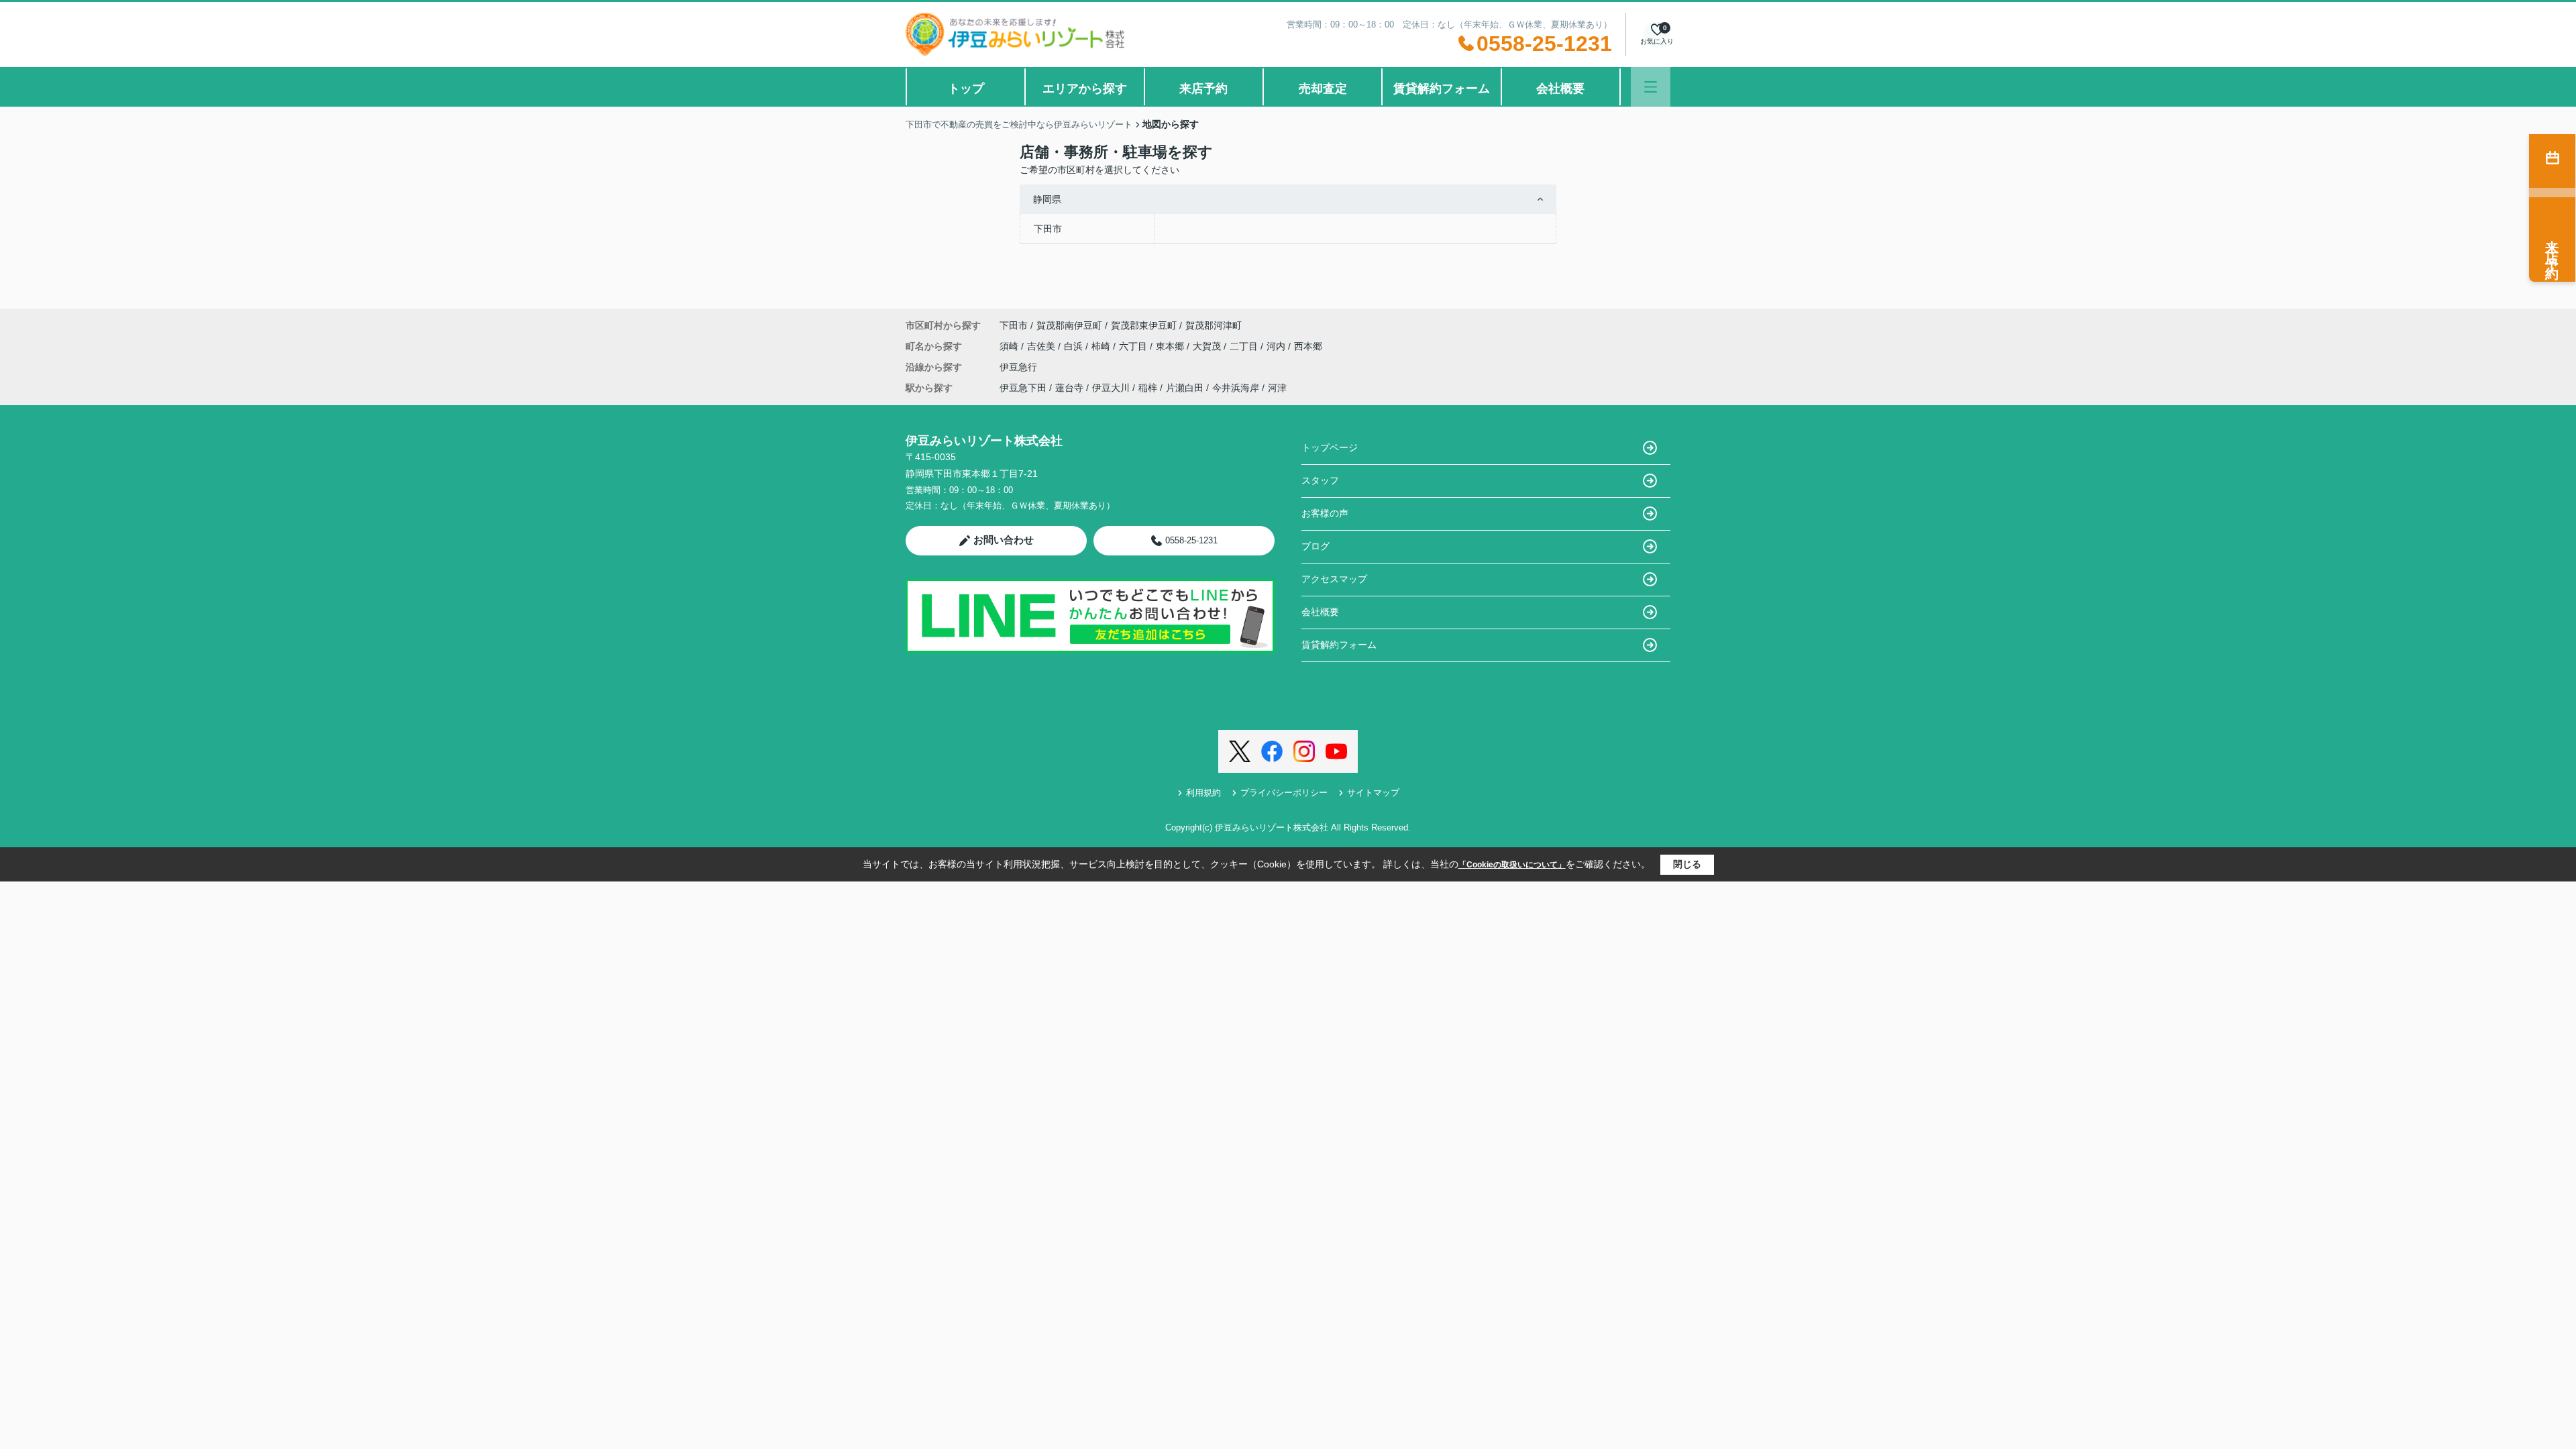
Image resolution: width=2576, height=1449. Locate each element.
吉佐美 (1042, 346)
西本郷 (1308, 346)
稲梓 (1148, 388)
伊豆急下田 (1023, 388)
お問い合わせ (1004, 540)
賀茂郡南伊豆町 (1069, 325)
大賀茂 (1208, 346)
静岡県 (1047, 199)
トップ (966, 89)
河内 (1277, 346)
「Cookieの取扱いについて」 (1512, 865)
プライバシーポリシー (1284, 793)
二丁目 (1245, 346)
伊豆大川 (1111, 388)
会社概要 (1560, 89)
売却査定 (1323, 89)
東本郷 (1171, 346)
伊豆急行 (1018, 367)
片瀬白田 (1185, 388)
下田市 (1048, 229)
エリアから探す (1085, 89)
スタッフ (1320, 480)
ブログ (1316, 546)
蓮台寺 (1069, 388)
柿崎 (1102, 346)
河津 (1277, 388)
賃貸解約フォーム (1442, 89)
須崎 (1010, 346)
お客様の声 (1325, 513)
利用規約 (1203, 793)
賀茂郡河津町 (1214, 325)
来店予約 (1203, 89)
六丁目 (1134, 346)
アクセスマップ (1334, 579)
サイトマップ (1373, 793)
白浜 (1075, 346)
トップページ (1330, 447)
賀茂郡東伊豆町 (1144, 325)
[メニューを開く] (1651, 87)
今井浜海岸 (1236, 388)
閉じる (1687, 864)
